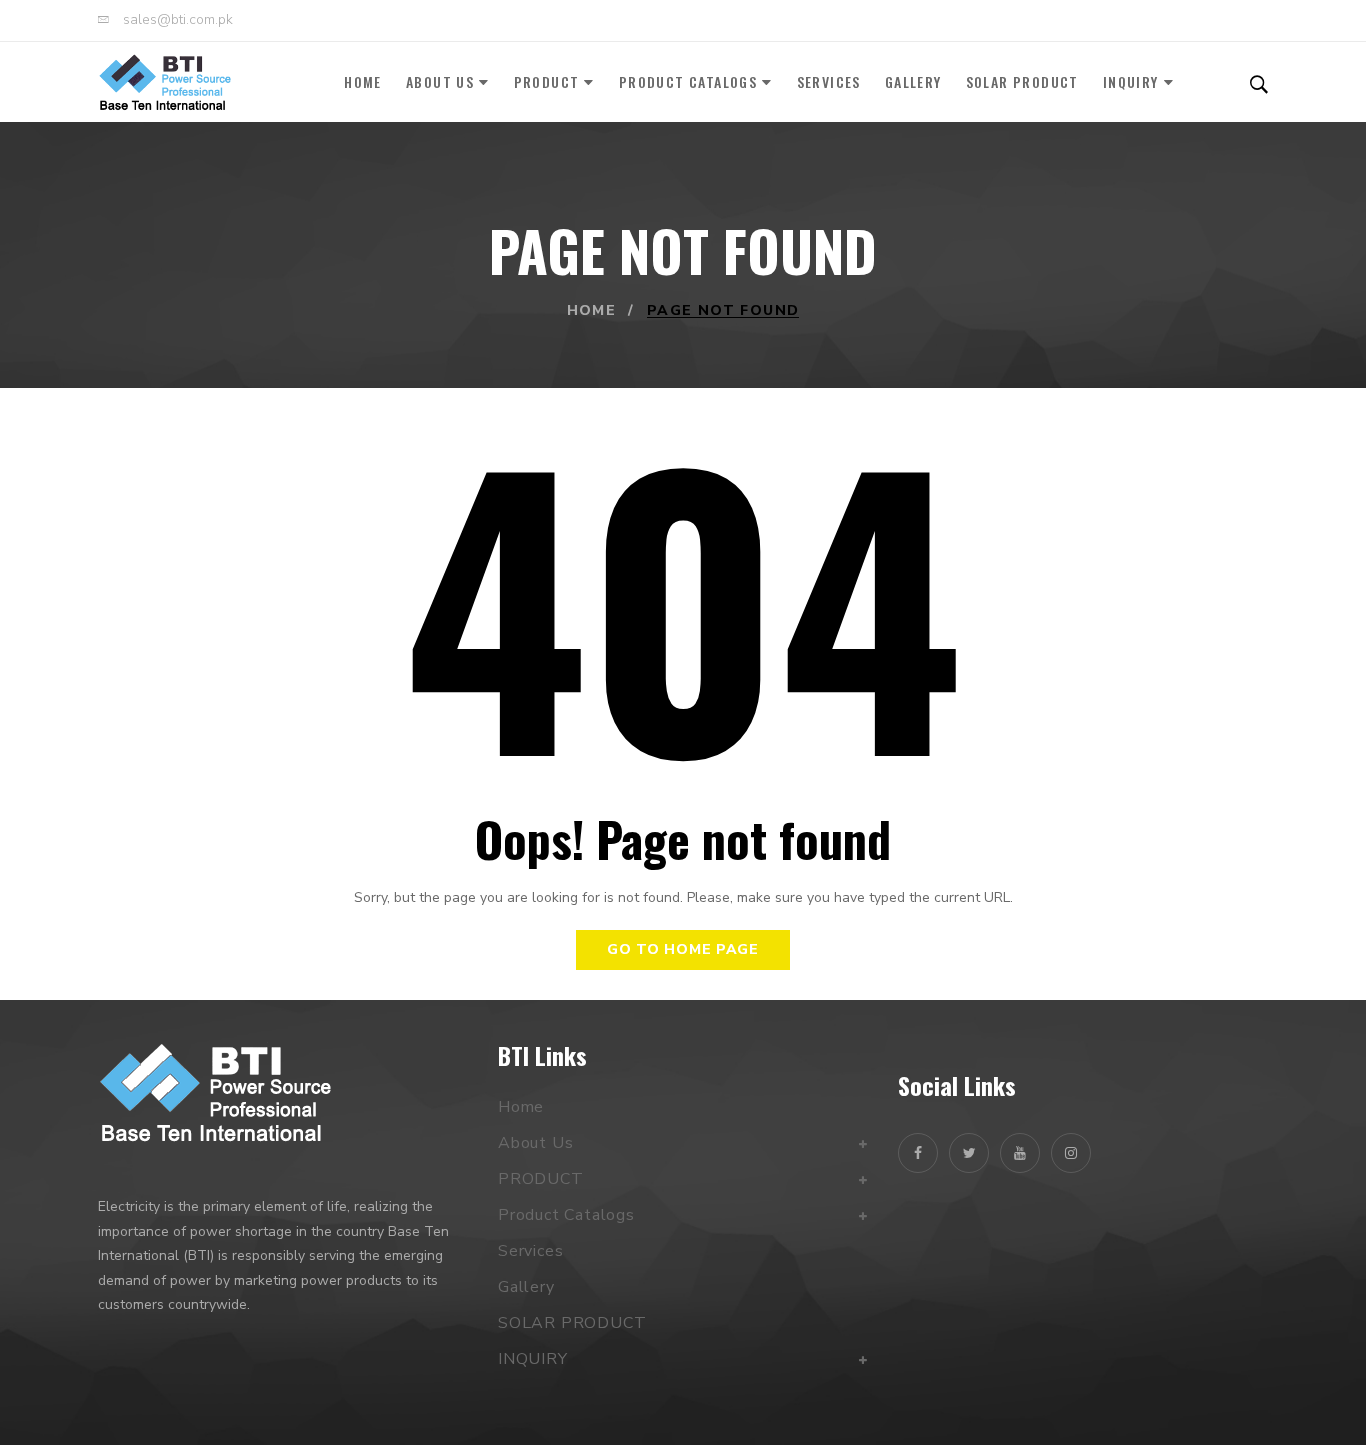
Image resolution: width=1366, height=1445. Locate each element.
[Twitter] (969, 1153)
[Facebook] (918, 1153)
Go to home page (683, 949)
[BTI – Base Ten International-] (165, 82)
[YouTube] (1020, 1153)
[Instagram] (1071, 1153)
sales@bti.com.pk (176, 20)
